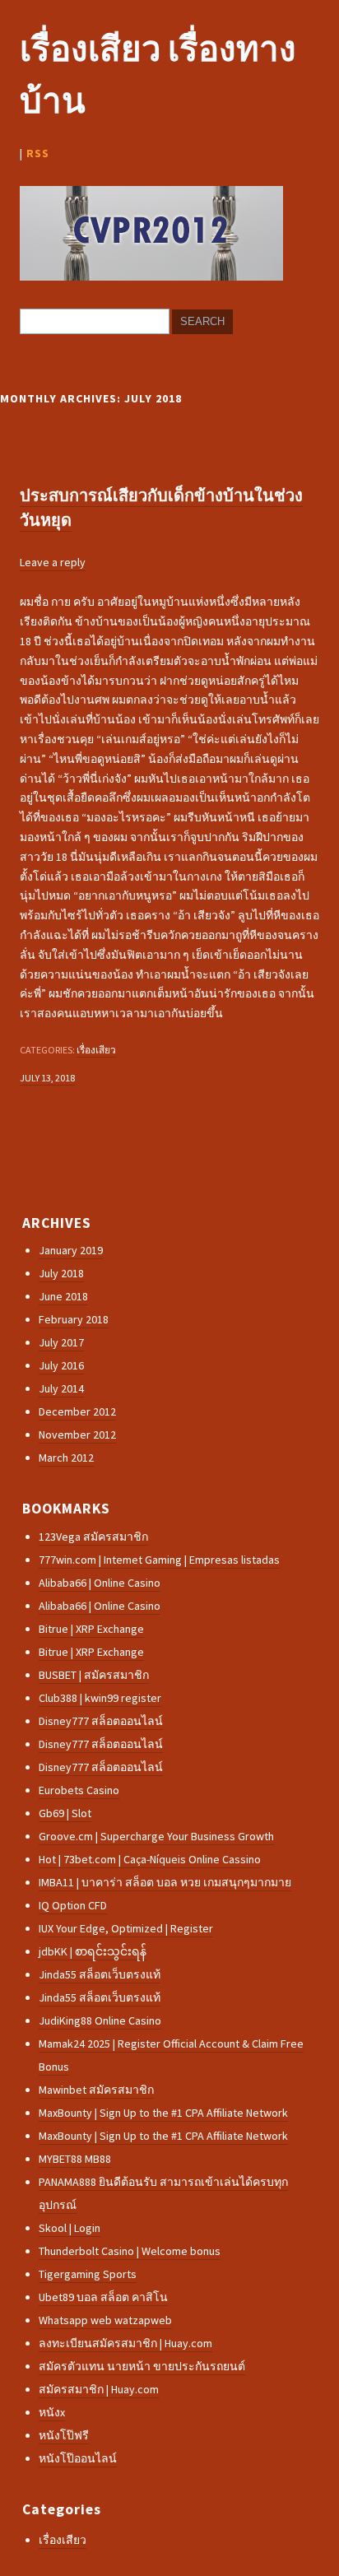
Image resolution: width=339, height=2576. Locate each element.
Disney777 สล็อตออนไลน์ (101, 1721)
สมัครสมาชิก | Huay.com (99, 2389)
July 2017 (61, 1342)
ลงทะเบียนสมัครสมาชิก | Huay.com (125, 2343)
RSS (38, 153)
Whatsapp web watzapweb (105, 2320)
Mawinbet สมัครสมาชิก (96, 2090)
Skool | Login (70, 2228)
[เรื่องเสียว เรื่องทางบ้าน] (151, 277)
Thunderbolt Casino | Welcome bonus (130, 2251)
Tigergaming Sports (88, 2274)
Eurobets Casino (79, 1790)
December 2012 (77, 1411)
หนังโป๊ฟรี (64, 2435)
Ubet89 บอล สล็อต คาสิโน (103, 2297)
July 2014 (61, 1388)
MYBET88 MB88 (75, 2159)
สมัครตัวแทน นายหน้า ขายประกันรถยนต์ (142, 2366)
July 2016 (61, 1365)
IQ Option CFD (73, 1905)
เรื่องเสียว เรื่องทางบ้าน (158, 74)
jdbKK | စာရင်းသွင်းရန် (93, 1951)
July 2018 (61, 1273)
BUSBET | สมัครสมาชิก (94, 1675)
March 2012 (66, 1458)
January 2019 (71, 1250)
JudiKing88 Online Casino (100, 2020)
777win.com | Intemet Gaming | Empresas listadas (159, 1560)
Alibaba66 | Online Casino (100, 1583)
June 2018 (63, 1296)
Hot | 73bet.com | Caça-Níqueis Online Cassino (150, 1859)
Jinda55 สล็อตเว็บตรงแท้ (100, 1974)
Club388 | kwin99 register (100, 1698)
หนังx (52, 2412)
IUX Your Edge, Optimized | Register (126, 1928)
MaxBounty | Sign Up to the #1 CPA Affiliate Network (163, 2113)
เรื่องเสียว (96, 1050)
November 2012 (77, 1434)
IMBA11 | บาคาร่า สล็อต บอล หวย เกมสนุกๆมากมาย (165, 1882)
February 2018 (74, 1319)
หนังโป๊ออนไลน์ (78, 2458)
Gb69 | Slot (65, 1813)
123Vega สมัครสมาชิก (93, 1537)
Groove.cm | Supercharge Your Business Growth (156, 1836)
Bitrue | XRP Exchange (91, 1629)
